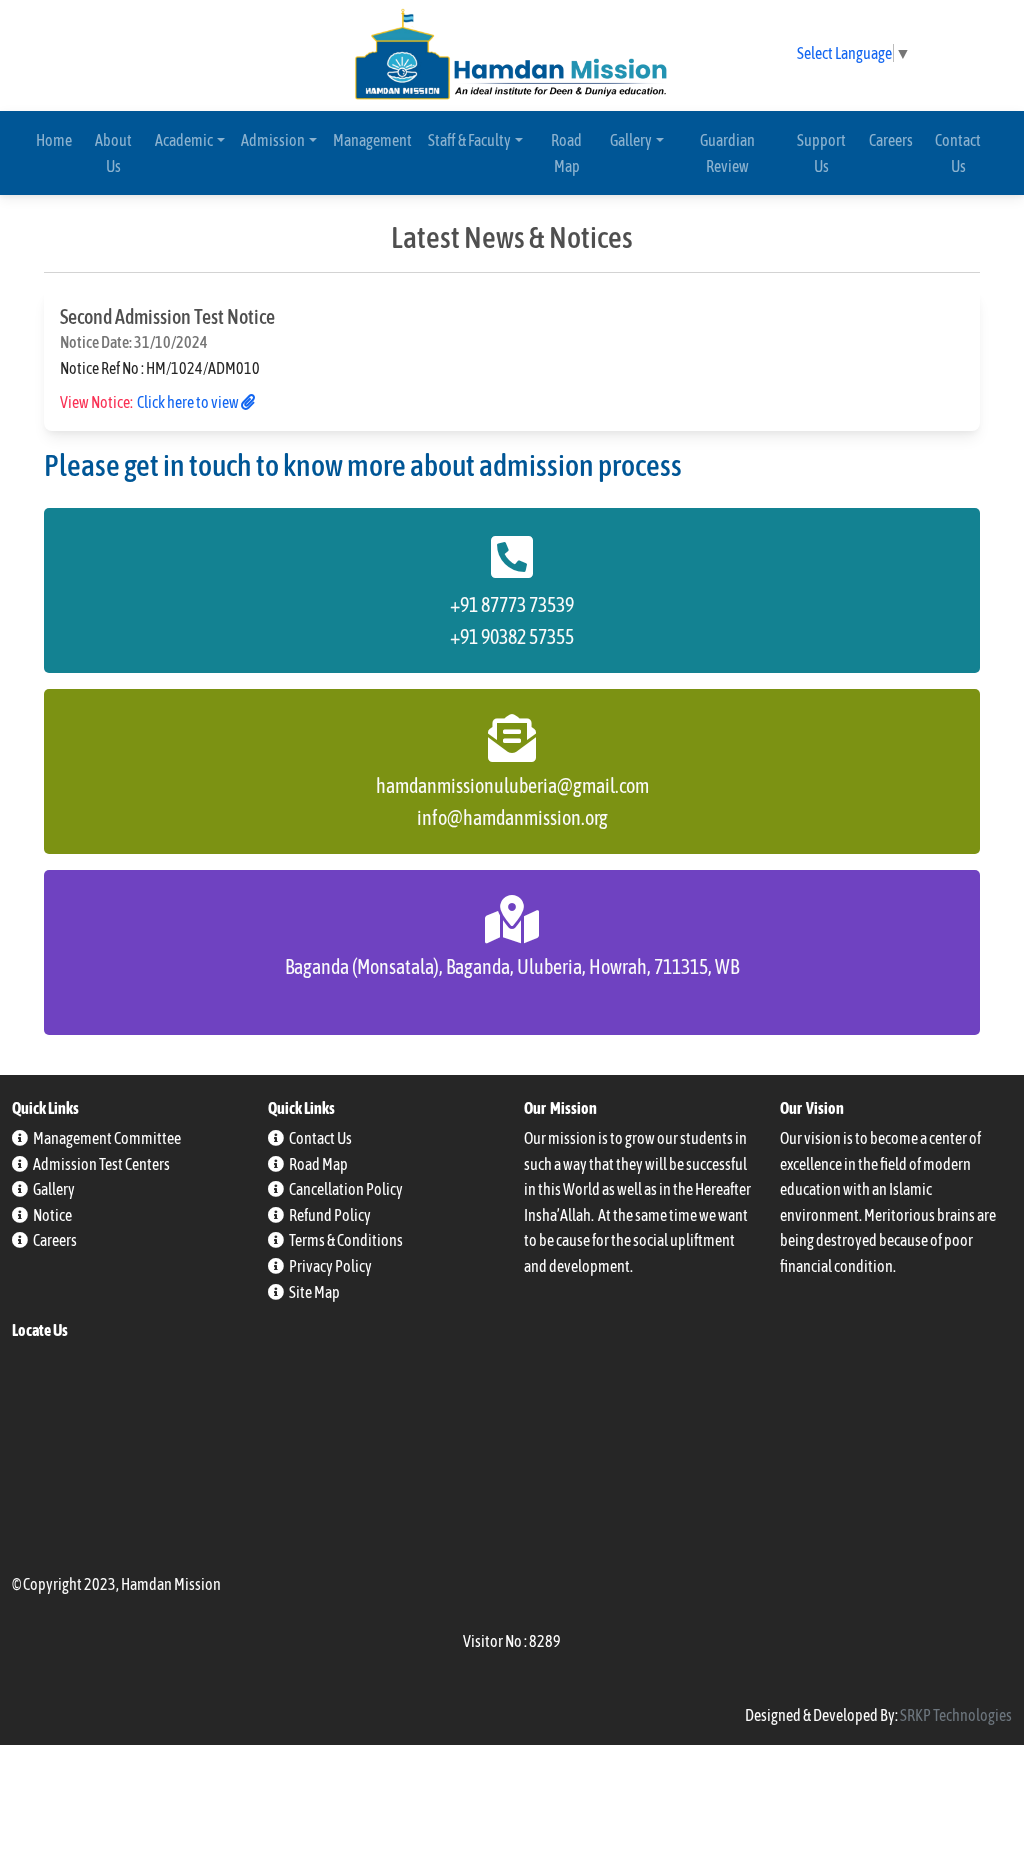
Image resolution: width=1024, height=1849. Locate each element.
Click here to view (189, 402)
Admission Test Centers (101, 1164)
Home (54, 140)
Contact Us (958, 153)
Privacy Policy (330, 1266)
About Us (113, 153)
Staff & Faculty (469, 140)
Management (372, 140)
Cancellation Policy (346, 1189)
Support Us (821, 153)
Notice (52, 1215)
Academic (184, 140)
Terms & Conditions (346, 1240)
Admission (273, 140)
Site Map (314, 1292)
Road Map (566, 153)
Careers (891, 140)
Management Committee (107, 1138)
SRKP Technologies (956, 1715)
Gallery (631, 140)
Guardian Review (727, 153)
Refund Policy (330, 1215)
